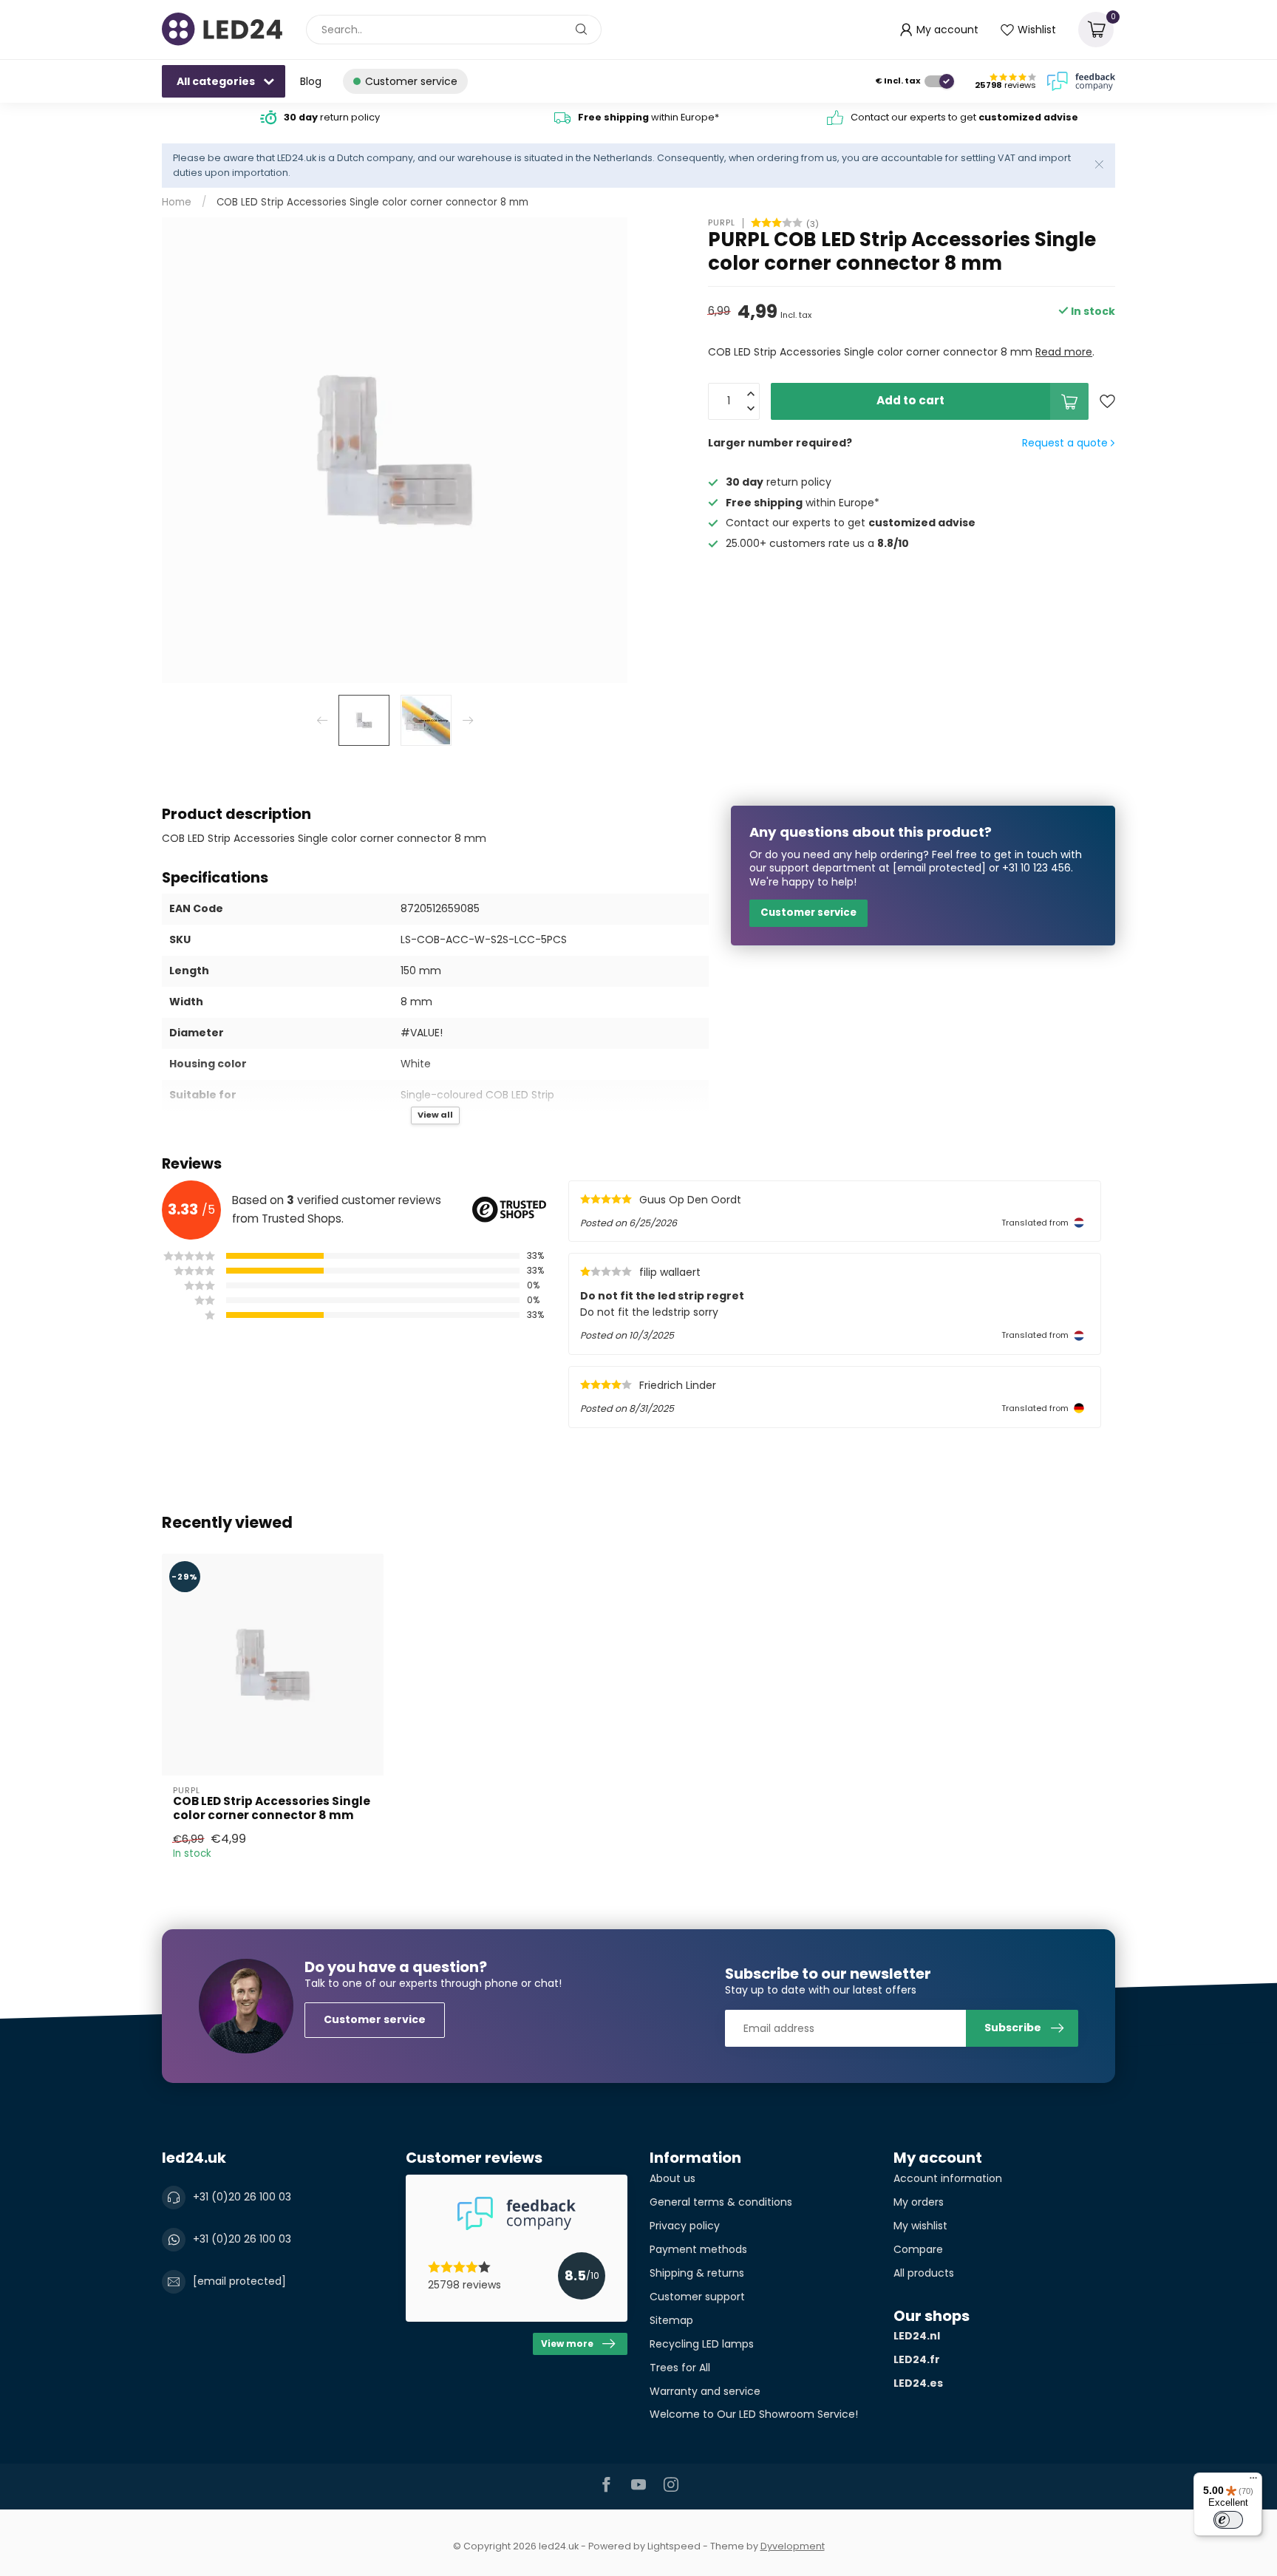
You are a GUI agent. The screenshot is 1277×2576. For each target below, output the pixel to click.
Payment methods (698, 2249)
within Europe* (648, 117)
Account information (948, 2178)
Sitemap (671, 2320)
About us (672, 2178)
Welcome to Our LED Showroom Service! (754, 2414)
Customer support (697, 2297)
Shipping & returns (697, 2273)
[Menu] (1253, 2481)
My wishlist (920, 2226)
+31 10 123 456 (1036, 868)
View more (567, 2344)
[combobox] (454, 30)
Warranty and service (705, 2391)
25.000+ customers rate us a (817, 544)
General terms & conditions (721, 2202)
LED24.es (918, 2383)
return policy (332, 117)
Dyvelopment (793, 2546)
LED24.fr (917, 2359)
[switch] (1228, 2520)
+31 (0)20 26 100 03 (242, 2197)
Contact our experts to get (964, 117)
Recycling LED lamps (702, 2344)
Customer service (808, 913)
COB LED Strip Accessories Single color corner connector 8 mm (372, 202)
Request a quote (1066, 443)
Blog (311, 81)
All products (924, 2273)
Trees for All (680, 2368)
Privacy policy (685, 2226)
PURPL (722, 223)
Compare (918, 2249)
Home (177, 202)
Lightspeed (674, 2546)
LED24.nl (917, 2336)
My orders (919, 2202)
